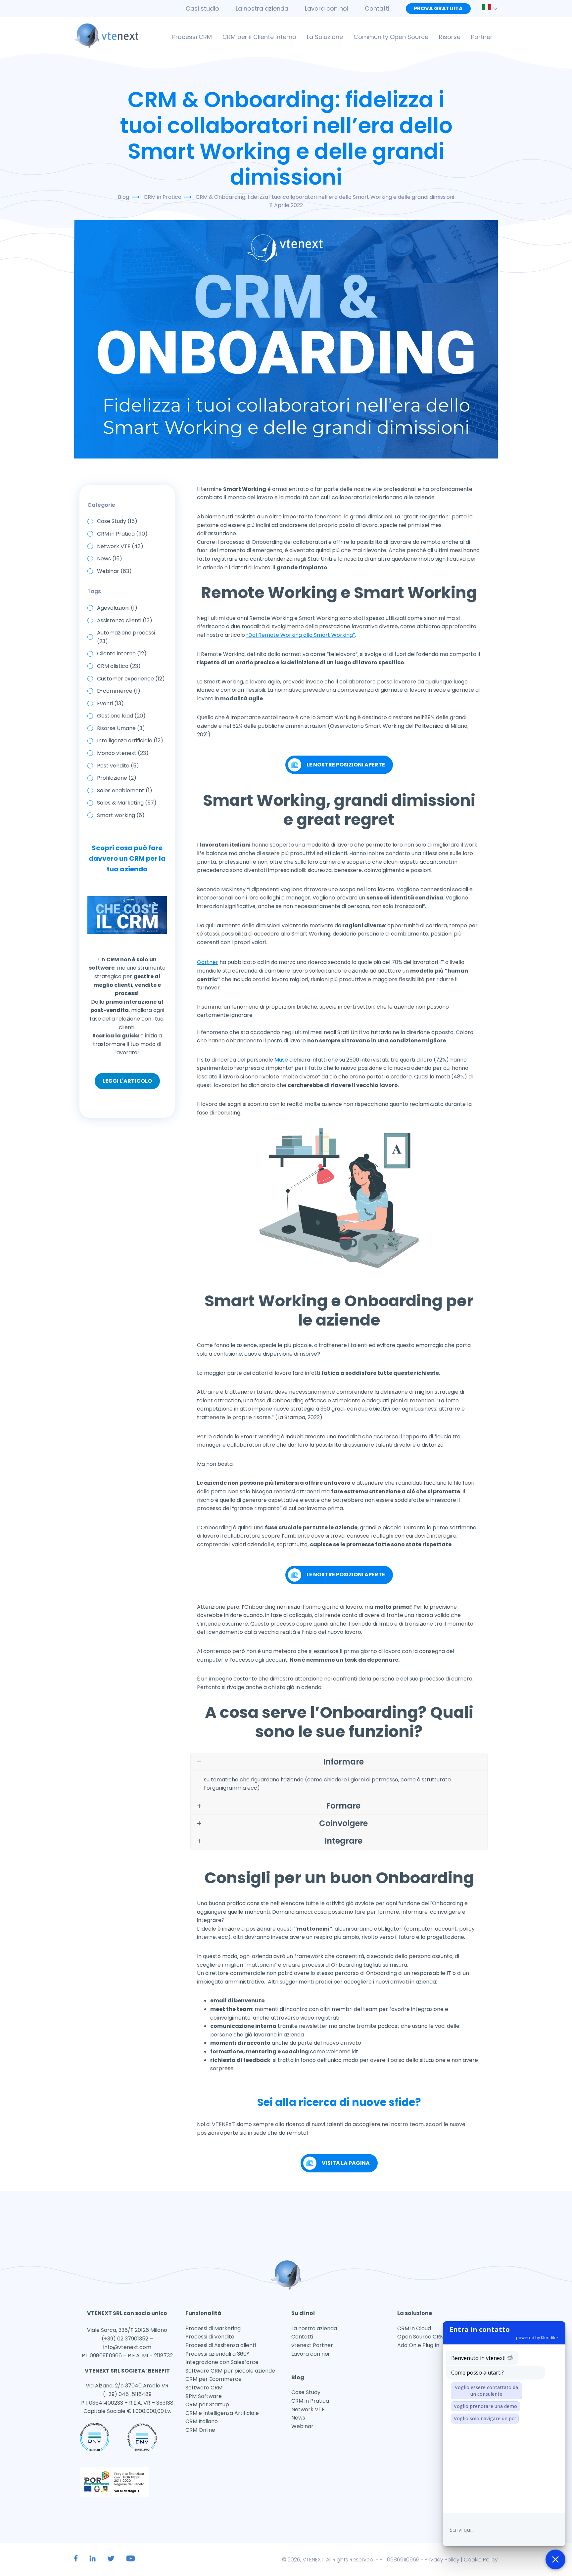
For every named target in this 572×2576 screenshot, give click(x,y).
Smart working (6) (121, 815)
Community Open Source (391, 37)
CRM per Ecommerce (214, 2379)
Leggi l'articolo (127, 1081)
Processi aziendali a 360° (217, 2354)
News (298, 2418)
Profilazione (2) (117, 778)
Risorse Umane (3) (121, 728)
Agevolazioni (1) (117, 608)
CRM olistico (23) (119, 666)
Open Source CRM (421, 2337)
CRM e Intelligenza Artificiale (222, 2413)
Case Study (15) (117, 521)
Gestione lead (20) (121, 716)
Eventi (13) (110, 703)
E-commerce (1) (119, 691)
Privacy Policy (442, 2560)
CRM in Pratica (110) (122, 534)
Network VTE (308, 2409)
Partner (482, 37)
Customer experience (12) (131, 679)
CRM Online (200, 2430)
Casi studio (202, 8)
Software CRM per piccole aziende (230, 2371)
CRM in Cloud (414, 2328)
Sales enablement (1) (125, 790)
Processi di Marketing (213, 2328)
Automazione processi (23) (126, 637)
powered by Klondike (537, 2337)
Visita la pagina (346, 2163)
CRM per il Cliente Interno (259, 37)
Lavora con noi (327, 8)
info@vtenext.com (127, 2347)
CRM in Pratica (310, 2401)
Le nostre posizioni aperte (346, 765)
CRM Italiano (202, 2421)
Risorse (450, 37)
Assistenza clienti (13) (125, 620)
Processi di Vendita (210, 2337)
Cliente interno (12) (122, 654)
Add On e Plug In (418, 2345)
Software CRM (204, 2388)
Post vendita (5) (118, 766)
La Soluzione (325, 37)
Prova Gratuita (438, 8)
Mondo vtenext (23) (123, 753)
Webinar (302, 2426)
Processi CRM (192, 37)
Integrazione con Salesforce (222, 2362)
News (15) (110, 559)
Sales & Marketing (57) (127, 803)
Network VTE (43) (120, 546)
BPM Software (204, 2396)
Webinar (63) (114, 571)
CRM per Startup (207, 2404)
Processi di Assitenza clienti (221, 2345)
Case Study (306, 2392)
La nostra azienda (262, 8)
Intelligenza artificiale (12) (130, 741)
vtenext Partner (312, 2345)
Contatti (377, 8)
